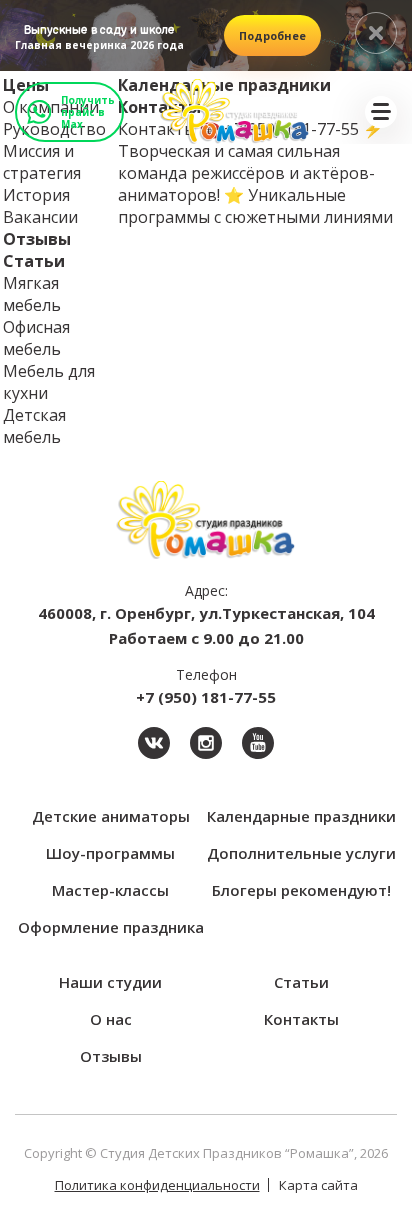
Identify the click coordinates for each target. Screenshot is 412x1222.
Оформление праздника (111, 927)
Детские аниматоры (111, 816)
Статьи (34, 261)
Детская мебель (34, 426)
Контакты (301, 1019)
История (36, 195)
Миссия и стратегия (42, 162)
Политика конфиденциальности (157, 1185)
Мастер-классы (110, 890)
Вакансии (40, 217)
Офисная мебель (36, 338)
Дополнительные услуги (301, 853)
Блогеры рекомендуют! (301, 890)
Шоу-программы (110, 853)
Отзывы (37, 239)
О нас (111, 1019)
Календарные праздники (301, 816)
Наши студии (110, 982)
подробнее (272, 35)
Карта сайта (318, 1185)
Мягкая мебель (32, 294)
